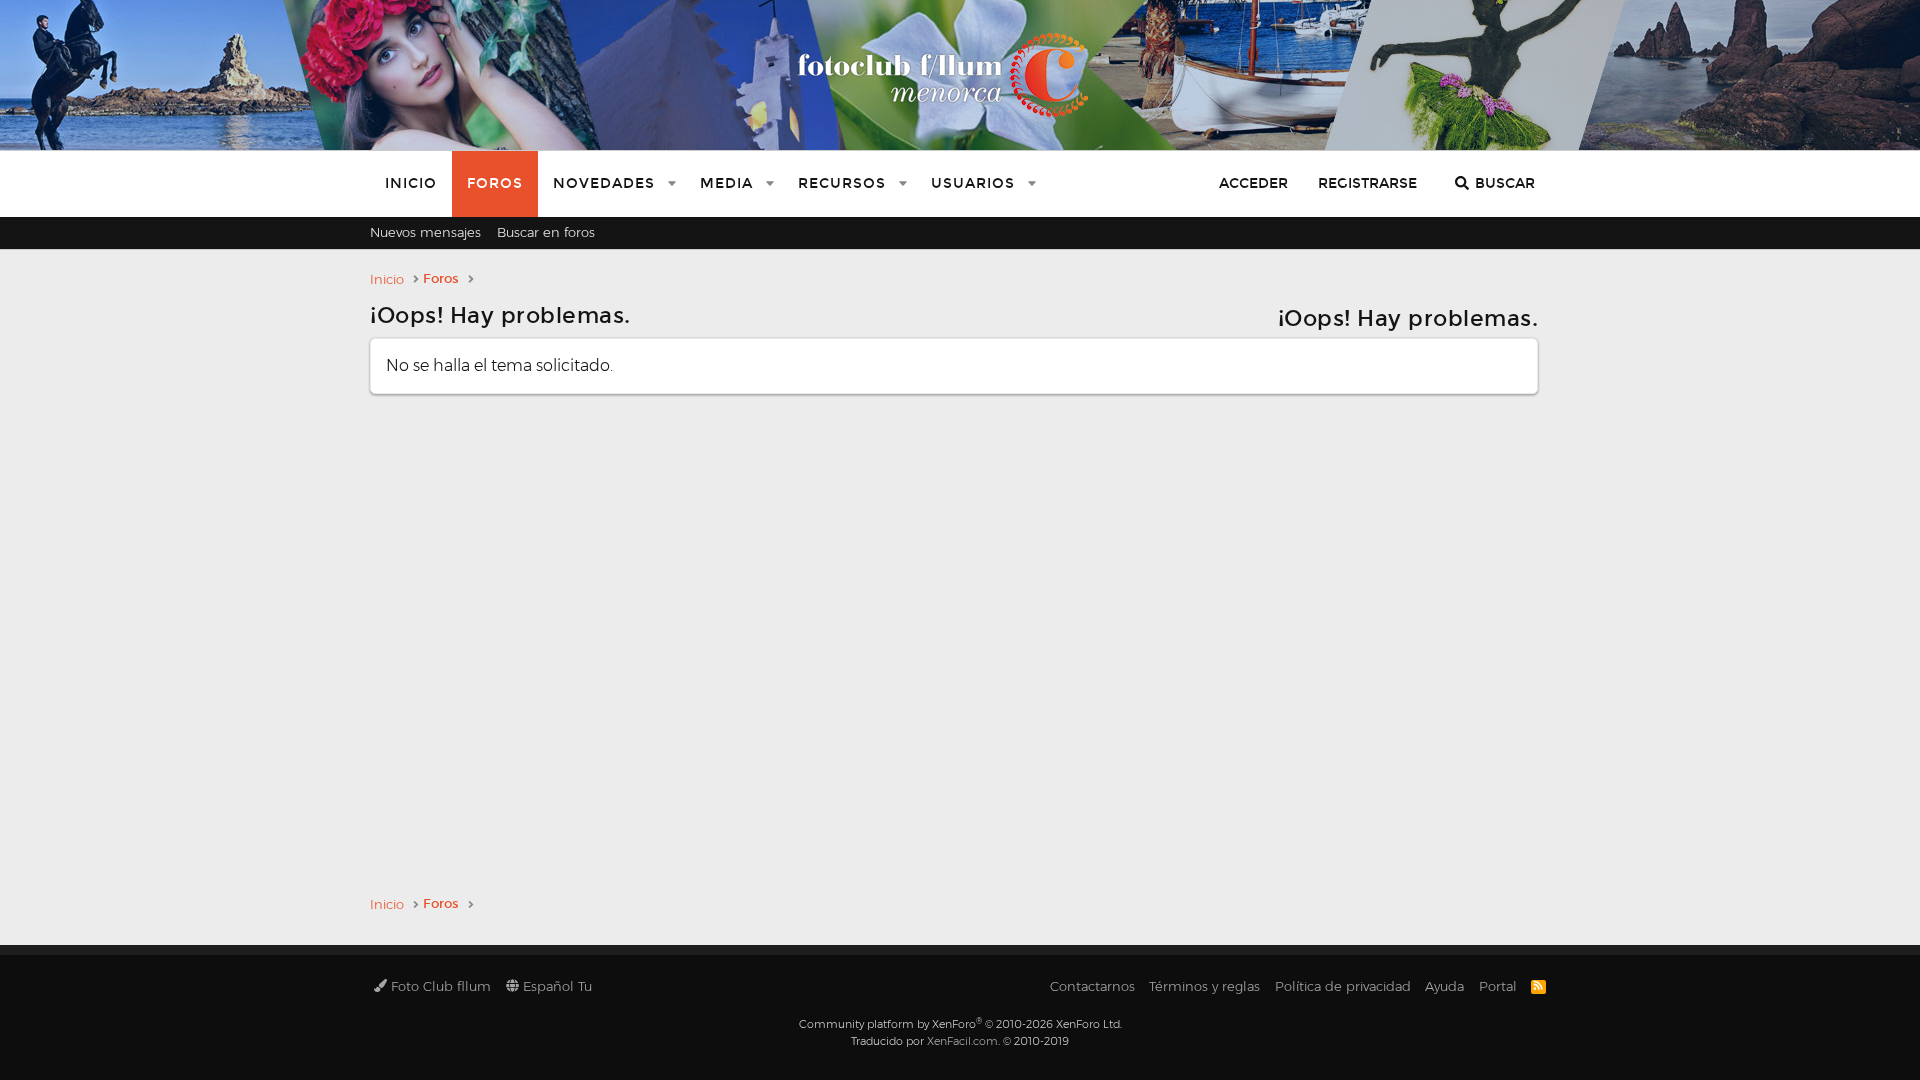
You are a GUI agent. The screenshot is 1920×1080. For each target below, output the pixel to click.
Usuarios (973, 183)
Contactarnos (1092, 986)
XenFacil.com (962, 1041)
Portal (1498, 986)
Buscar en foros (546, 232)
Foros (495, 183)
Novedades (604, 183)
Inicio (411, 183)
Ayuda (1444, 986)
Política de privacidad (1343, 986)
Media (726, 183)
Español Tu (555, 986)
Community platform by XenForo (960, 1024)
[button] (672, 184)
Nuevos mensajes (425, 232)
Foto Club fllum (439, 986)
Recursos (842, 183)
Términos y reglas (1204, 986)
